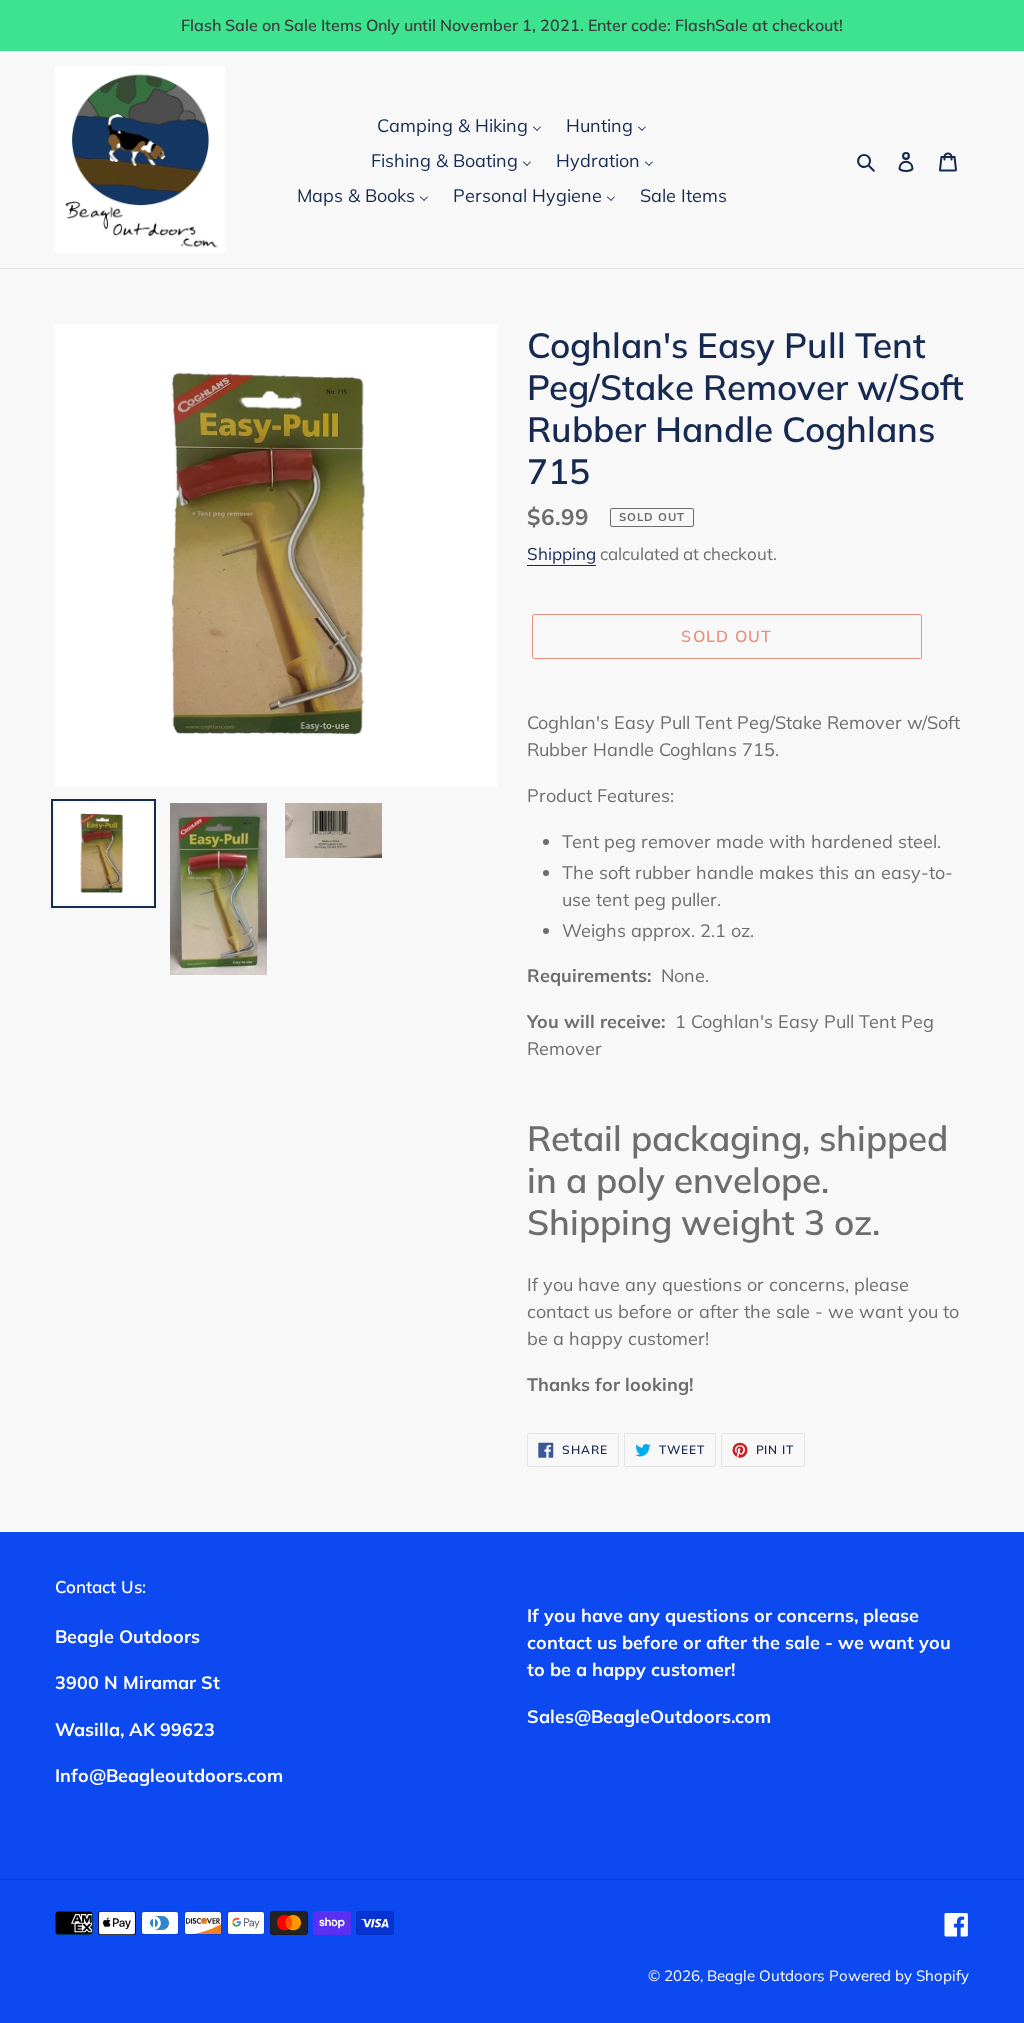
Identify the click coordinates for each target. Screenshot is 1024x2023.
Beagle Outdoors (765, 1975)
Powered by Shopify (899, 1975)
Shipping (561, 553)
